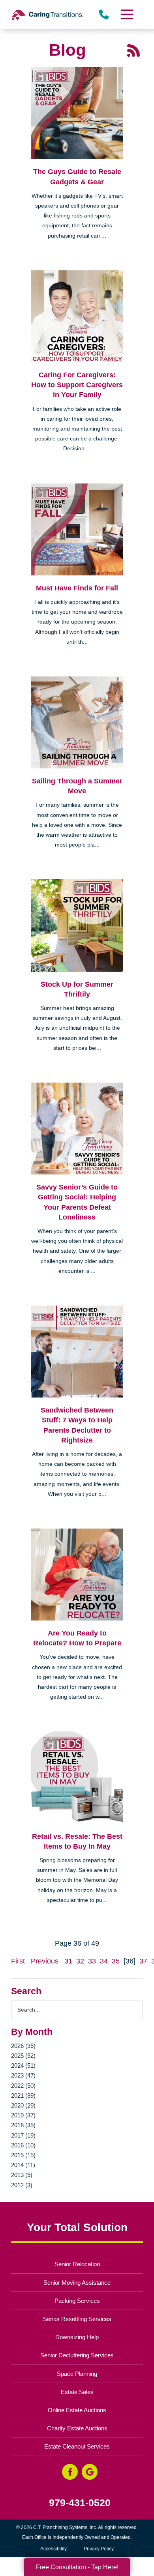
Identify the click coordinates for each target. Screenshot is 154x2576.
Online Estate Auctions (77, 2410)
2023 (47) (23, 2075)
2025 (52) (23, 2056)
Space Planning (77, 2374)
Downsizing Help (77, 2337)
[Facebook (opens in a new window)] (70, 2472)
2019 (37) (23, 2115)
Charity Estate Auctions (77, 2428)
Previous (45, 1961)
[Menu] (126, 14)
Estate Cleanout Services (77, 2446)
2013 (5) (22, 2175)
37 (143, 1961)
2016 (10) (23, 2145)
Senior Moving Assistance (77, 2283)
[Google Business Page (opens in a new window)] (90, 2472)
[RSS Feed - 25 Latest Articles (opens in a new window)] (133, 50)
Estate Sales (77, 2392)
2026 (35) (23, 2046)
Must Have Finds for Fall (77, 588)
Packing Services (77, 2301)
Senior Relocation (77, 2264)
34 (104, 1961)
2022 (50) (23, 2086)
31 (68, 1961)
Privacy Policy (99, 2549)
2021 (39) (23, 2095)
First (18, 1961)
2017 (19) (23, 2135)
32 (80, 1961)
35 (116, 1961)
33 (92, 1961)
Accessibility (54, 2549)
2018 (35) (23, 2125)
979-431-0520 (80, 2503)
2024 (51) (23, 2065)
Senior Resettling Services (77, 2319)
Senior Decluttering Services (77, 2355)
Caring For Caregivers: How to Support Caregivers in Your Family (77, 385)
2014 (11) (23, 2165)
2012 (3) (22, 2185)
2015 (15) (23, 2155)
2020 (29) (23, 2105)
